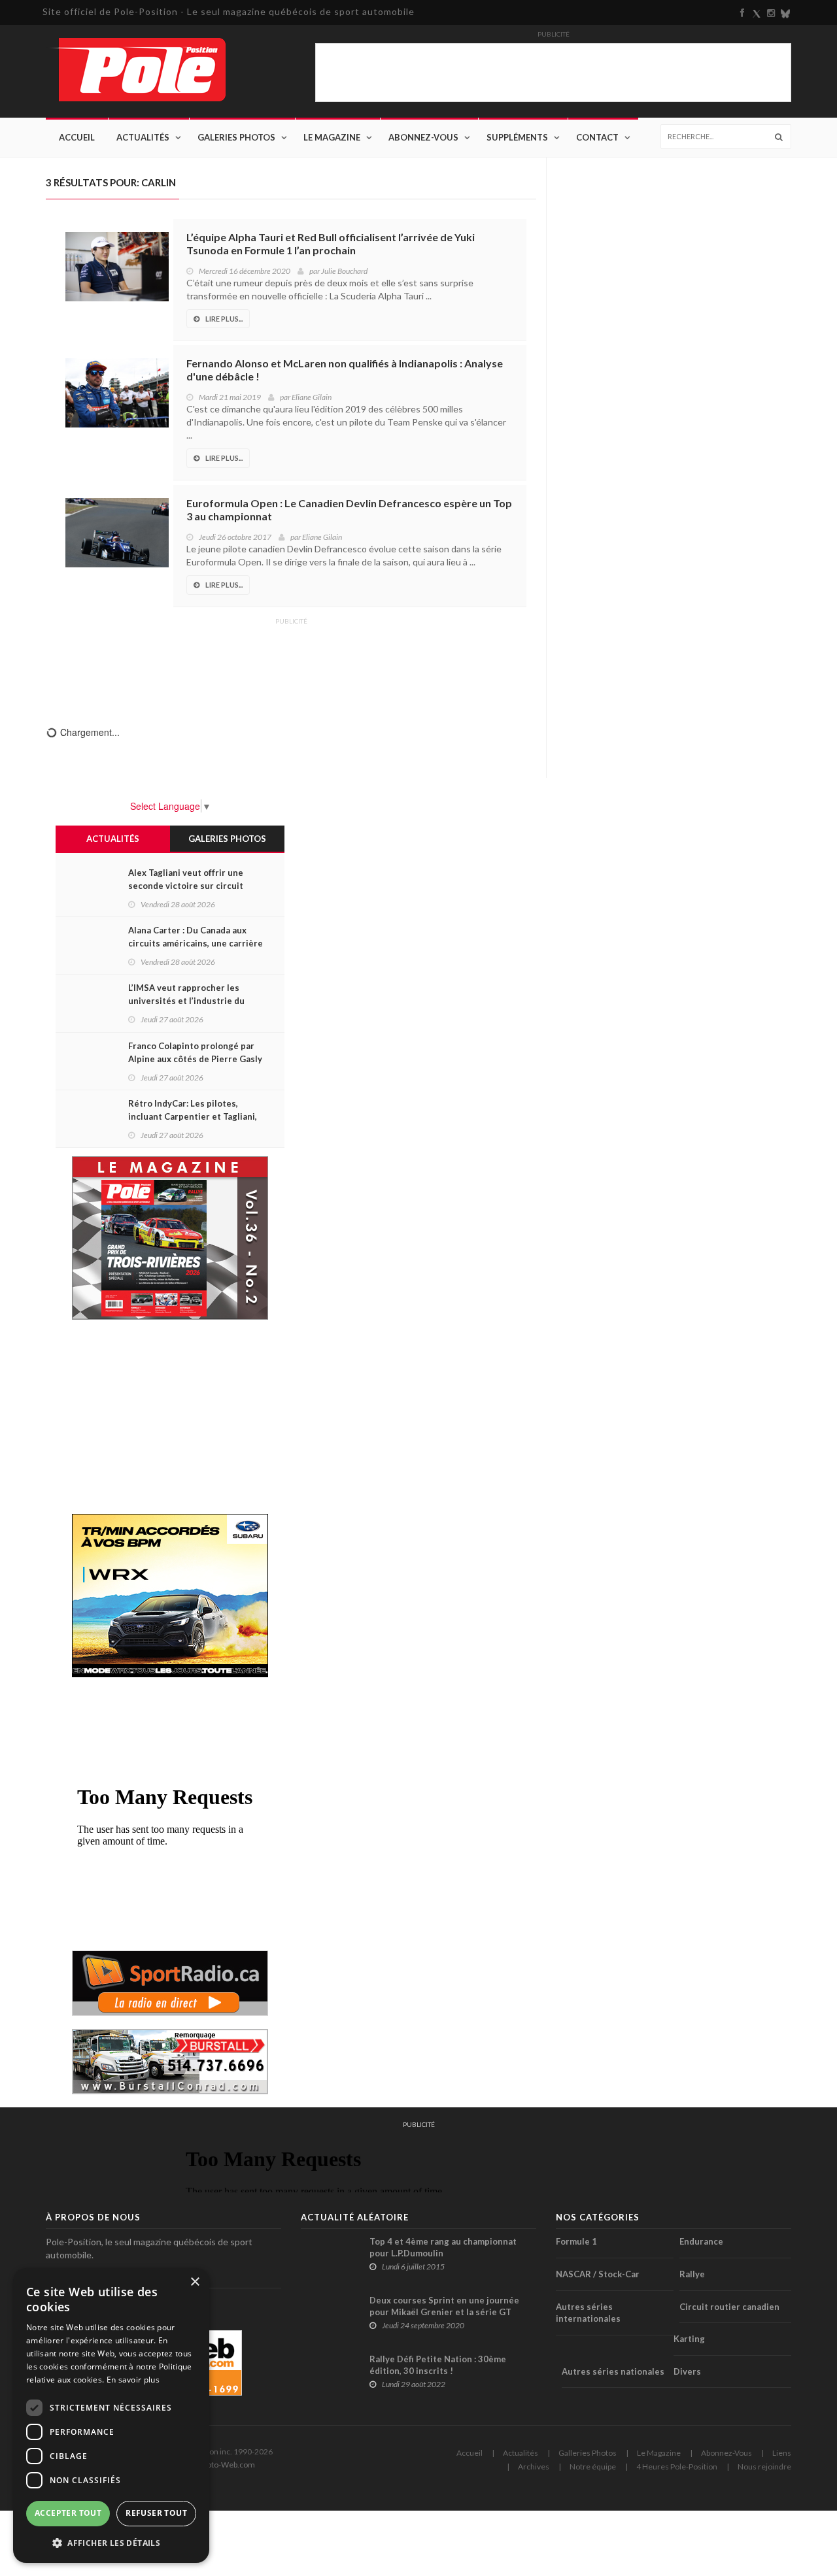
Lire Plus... (224, 319)
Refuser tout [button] (156, 2513)
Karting (689, 2339)
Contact (597, 137)
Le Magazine (332, 137)
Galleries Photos (588, 2453)
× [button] (195, 2282)
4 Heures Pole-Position (677, 2467)
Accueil (77, 137)
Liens (782, 2453)
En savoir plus (133, 2380)
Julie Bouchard (344, 271)
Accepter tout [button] (68, 2513)
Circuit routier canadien (729, 2307)
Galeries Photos (236, 137)
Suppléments (517, 137)
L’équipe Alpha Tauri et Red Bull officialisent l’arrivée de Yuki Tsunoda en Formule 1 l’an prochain (331, 243)
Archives (534, 2467)
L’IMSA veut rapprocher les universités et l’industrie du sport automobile (186, 1001)
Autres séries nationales (613, 2371)
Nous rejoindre (764, 2467)
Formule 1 (576, 2241)
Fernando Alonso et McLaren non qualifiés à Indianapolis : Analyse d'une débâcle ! (345, 370)
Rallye (692, 2274)
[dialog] (111, 2416)
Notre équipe (593, 2467)
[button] (111, 2542)
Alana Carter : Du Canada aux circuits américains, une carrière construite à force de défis (196, 943)
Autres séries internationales (588, 2313)
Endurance (701, 2241)
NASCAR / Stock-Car (598, 2274)
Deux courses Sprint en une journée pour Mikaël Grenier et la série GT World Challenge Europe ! (444, 2312)
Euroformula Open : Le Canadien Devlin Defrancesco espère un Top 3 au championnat (349, 510)
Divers (687, 2371)
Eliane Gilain (312, 397)
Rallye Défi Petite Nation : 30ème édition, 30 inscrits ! (438, 2365)
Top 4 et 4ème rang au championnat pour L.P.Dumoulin (443, 2247)
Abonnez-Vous (423, 137)
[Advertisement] (291, 663)
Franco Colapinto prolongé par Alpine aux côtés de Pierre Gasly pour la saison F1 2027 (195, 1059)
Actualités (143, 137)
